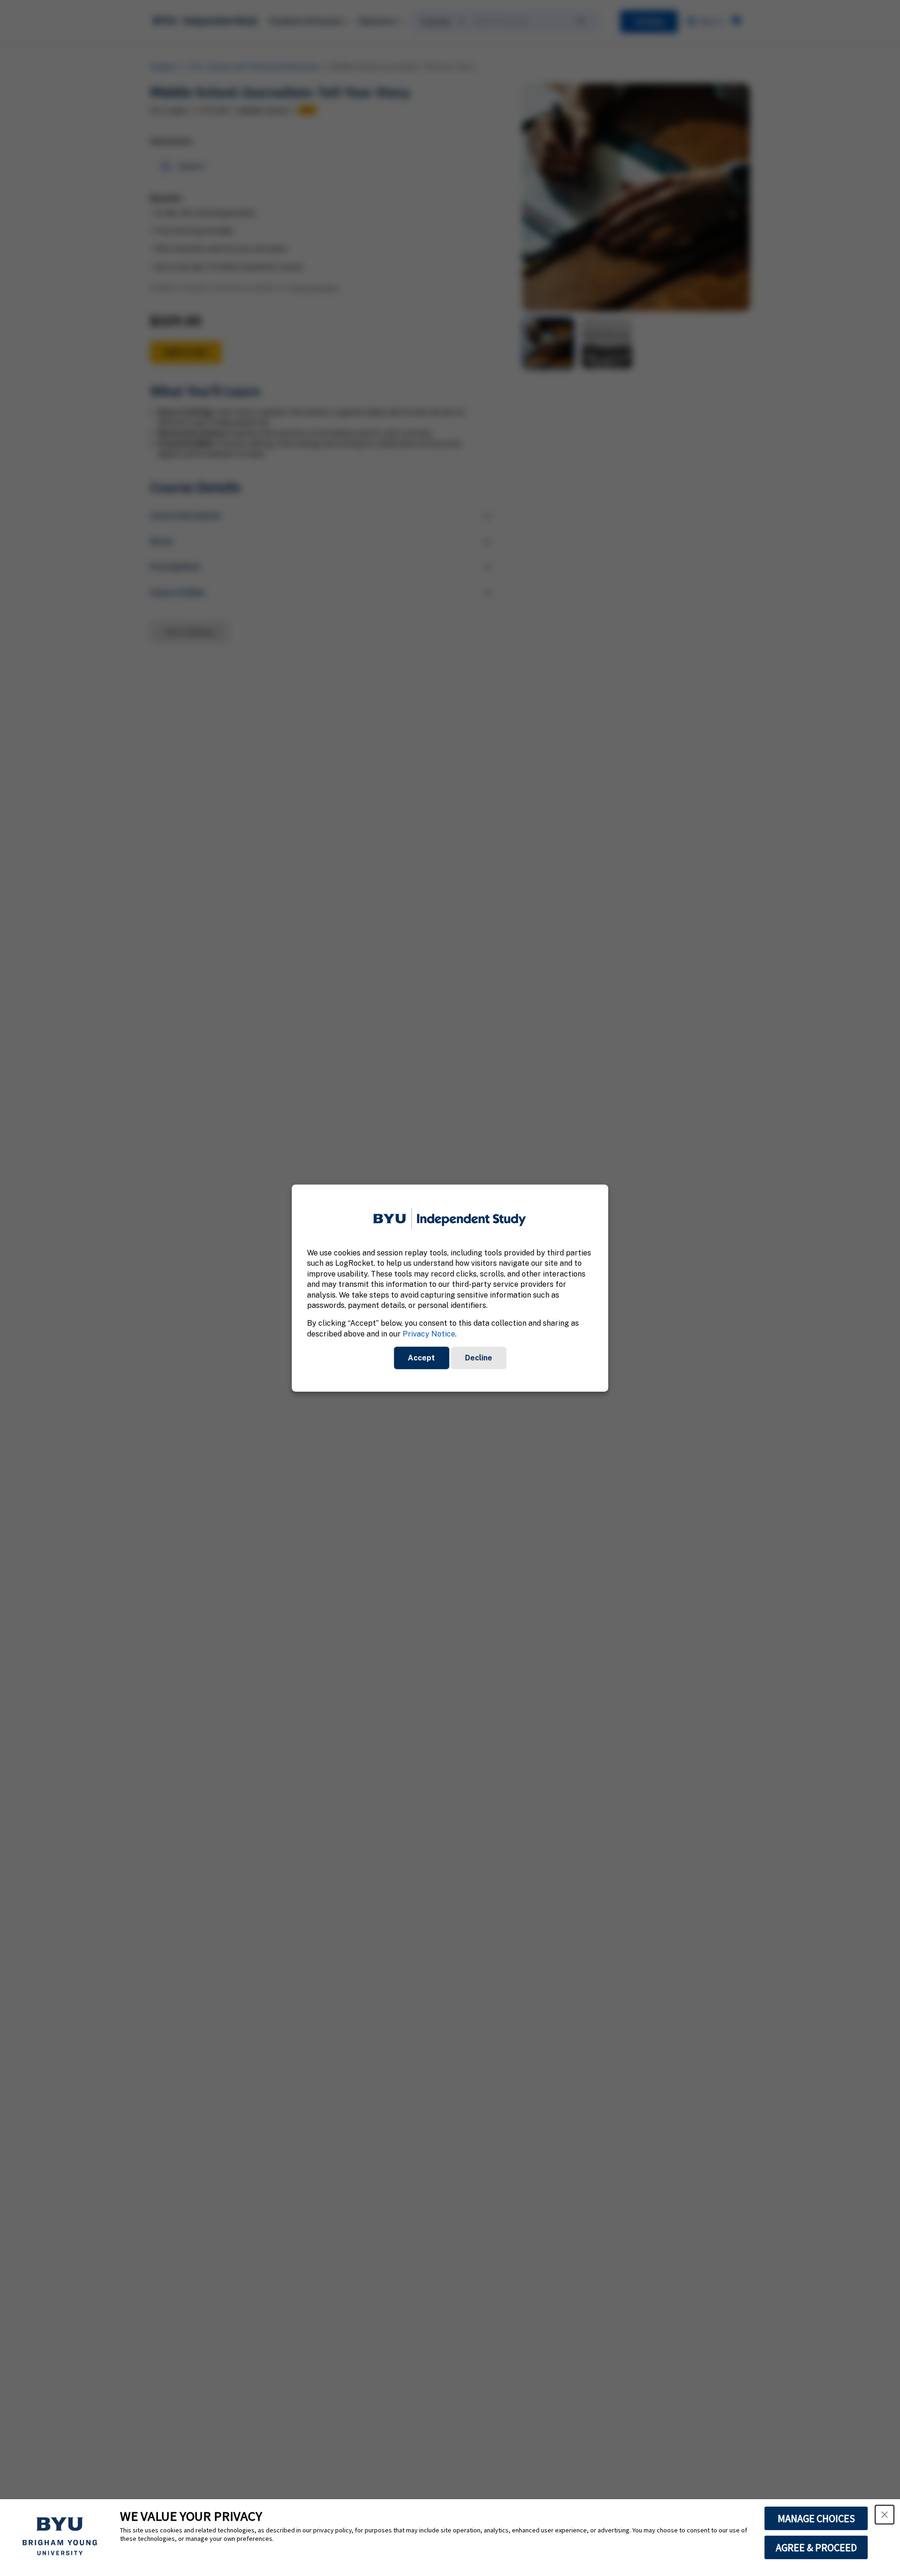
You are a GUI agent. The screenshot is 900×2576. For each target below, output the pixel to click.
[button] (885, 2515)
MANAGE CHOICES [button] (816, 2518)
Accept (421, 1358)
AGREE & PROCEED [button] (816, 2547)
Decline (479, 1358)
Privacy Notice (429, 1333)
